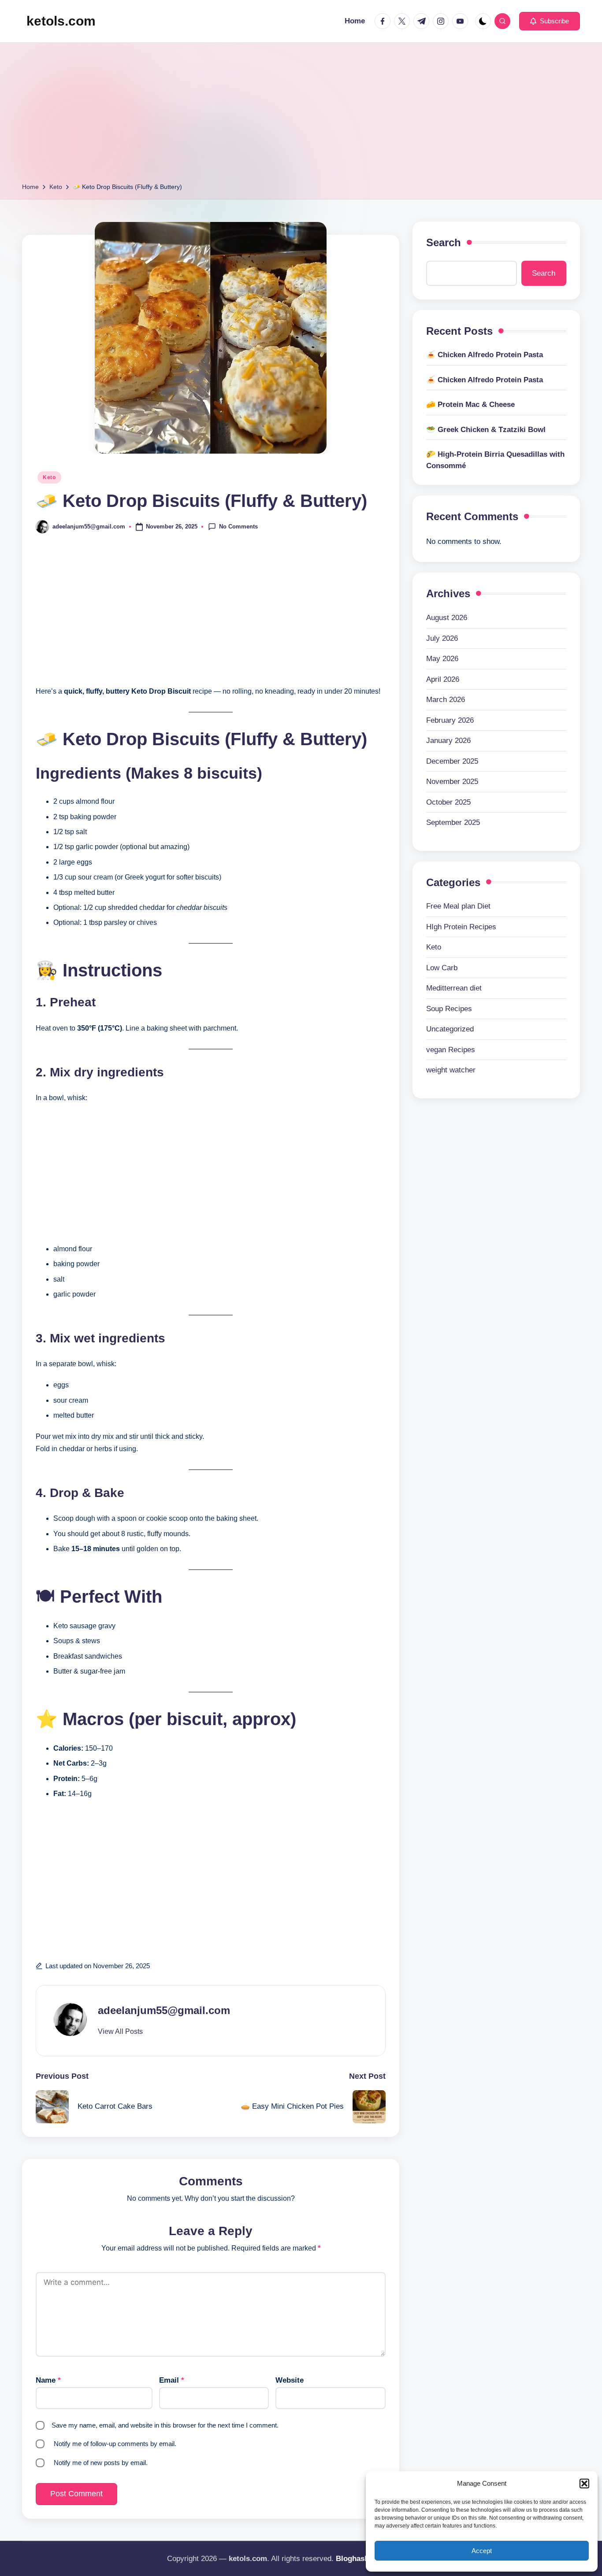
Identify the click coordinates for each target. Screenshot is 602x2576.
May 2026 (442, 659)
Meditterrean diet (454, 988)
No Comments (238, 526)
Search (444, 242)
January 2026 (448, 741)
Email (172, 2380)
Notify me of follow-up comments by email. (115, 2444)
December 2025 (452, 761)
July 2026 (442, 638)
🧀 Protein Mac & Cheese (470, 405)
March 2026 (446, 700)
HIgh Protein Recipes (461, 926)
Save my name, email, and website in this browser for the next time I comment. (165, 2425)
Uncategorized (450, 1029)
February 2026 (450, 720)
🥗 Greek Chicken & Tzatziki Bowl (486, 430)
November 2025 (452, 782)
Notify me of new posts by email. (101, 2463)
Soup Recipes (449, 1008)
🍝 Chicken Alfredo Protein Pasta (485, 355)
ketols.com (61, 21)
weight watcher (451, 1070)
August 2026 (447, 618)
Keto (49, 477)
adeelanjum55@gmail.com (164, 2010)
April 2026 (443, 679)
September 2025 (453, 822)
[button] (584, 2484)
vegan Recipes (451, 1049)
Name (48, 2380)
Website (290, 2380)
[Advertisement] (301, 115)
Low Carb (442, 967)
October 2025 (448, 802)
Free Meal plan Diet (458, 906)
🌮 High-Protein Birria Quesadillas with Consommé (495, 460)
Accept (482, 2551)
